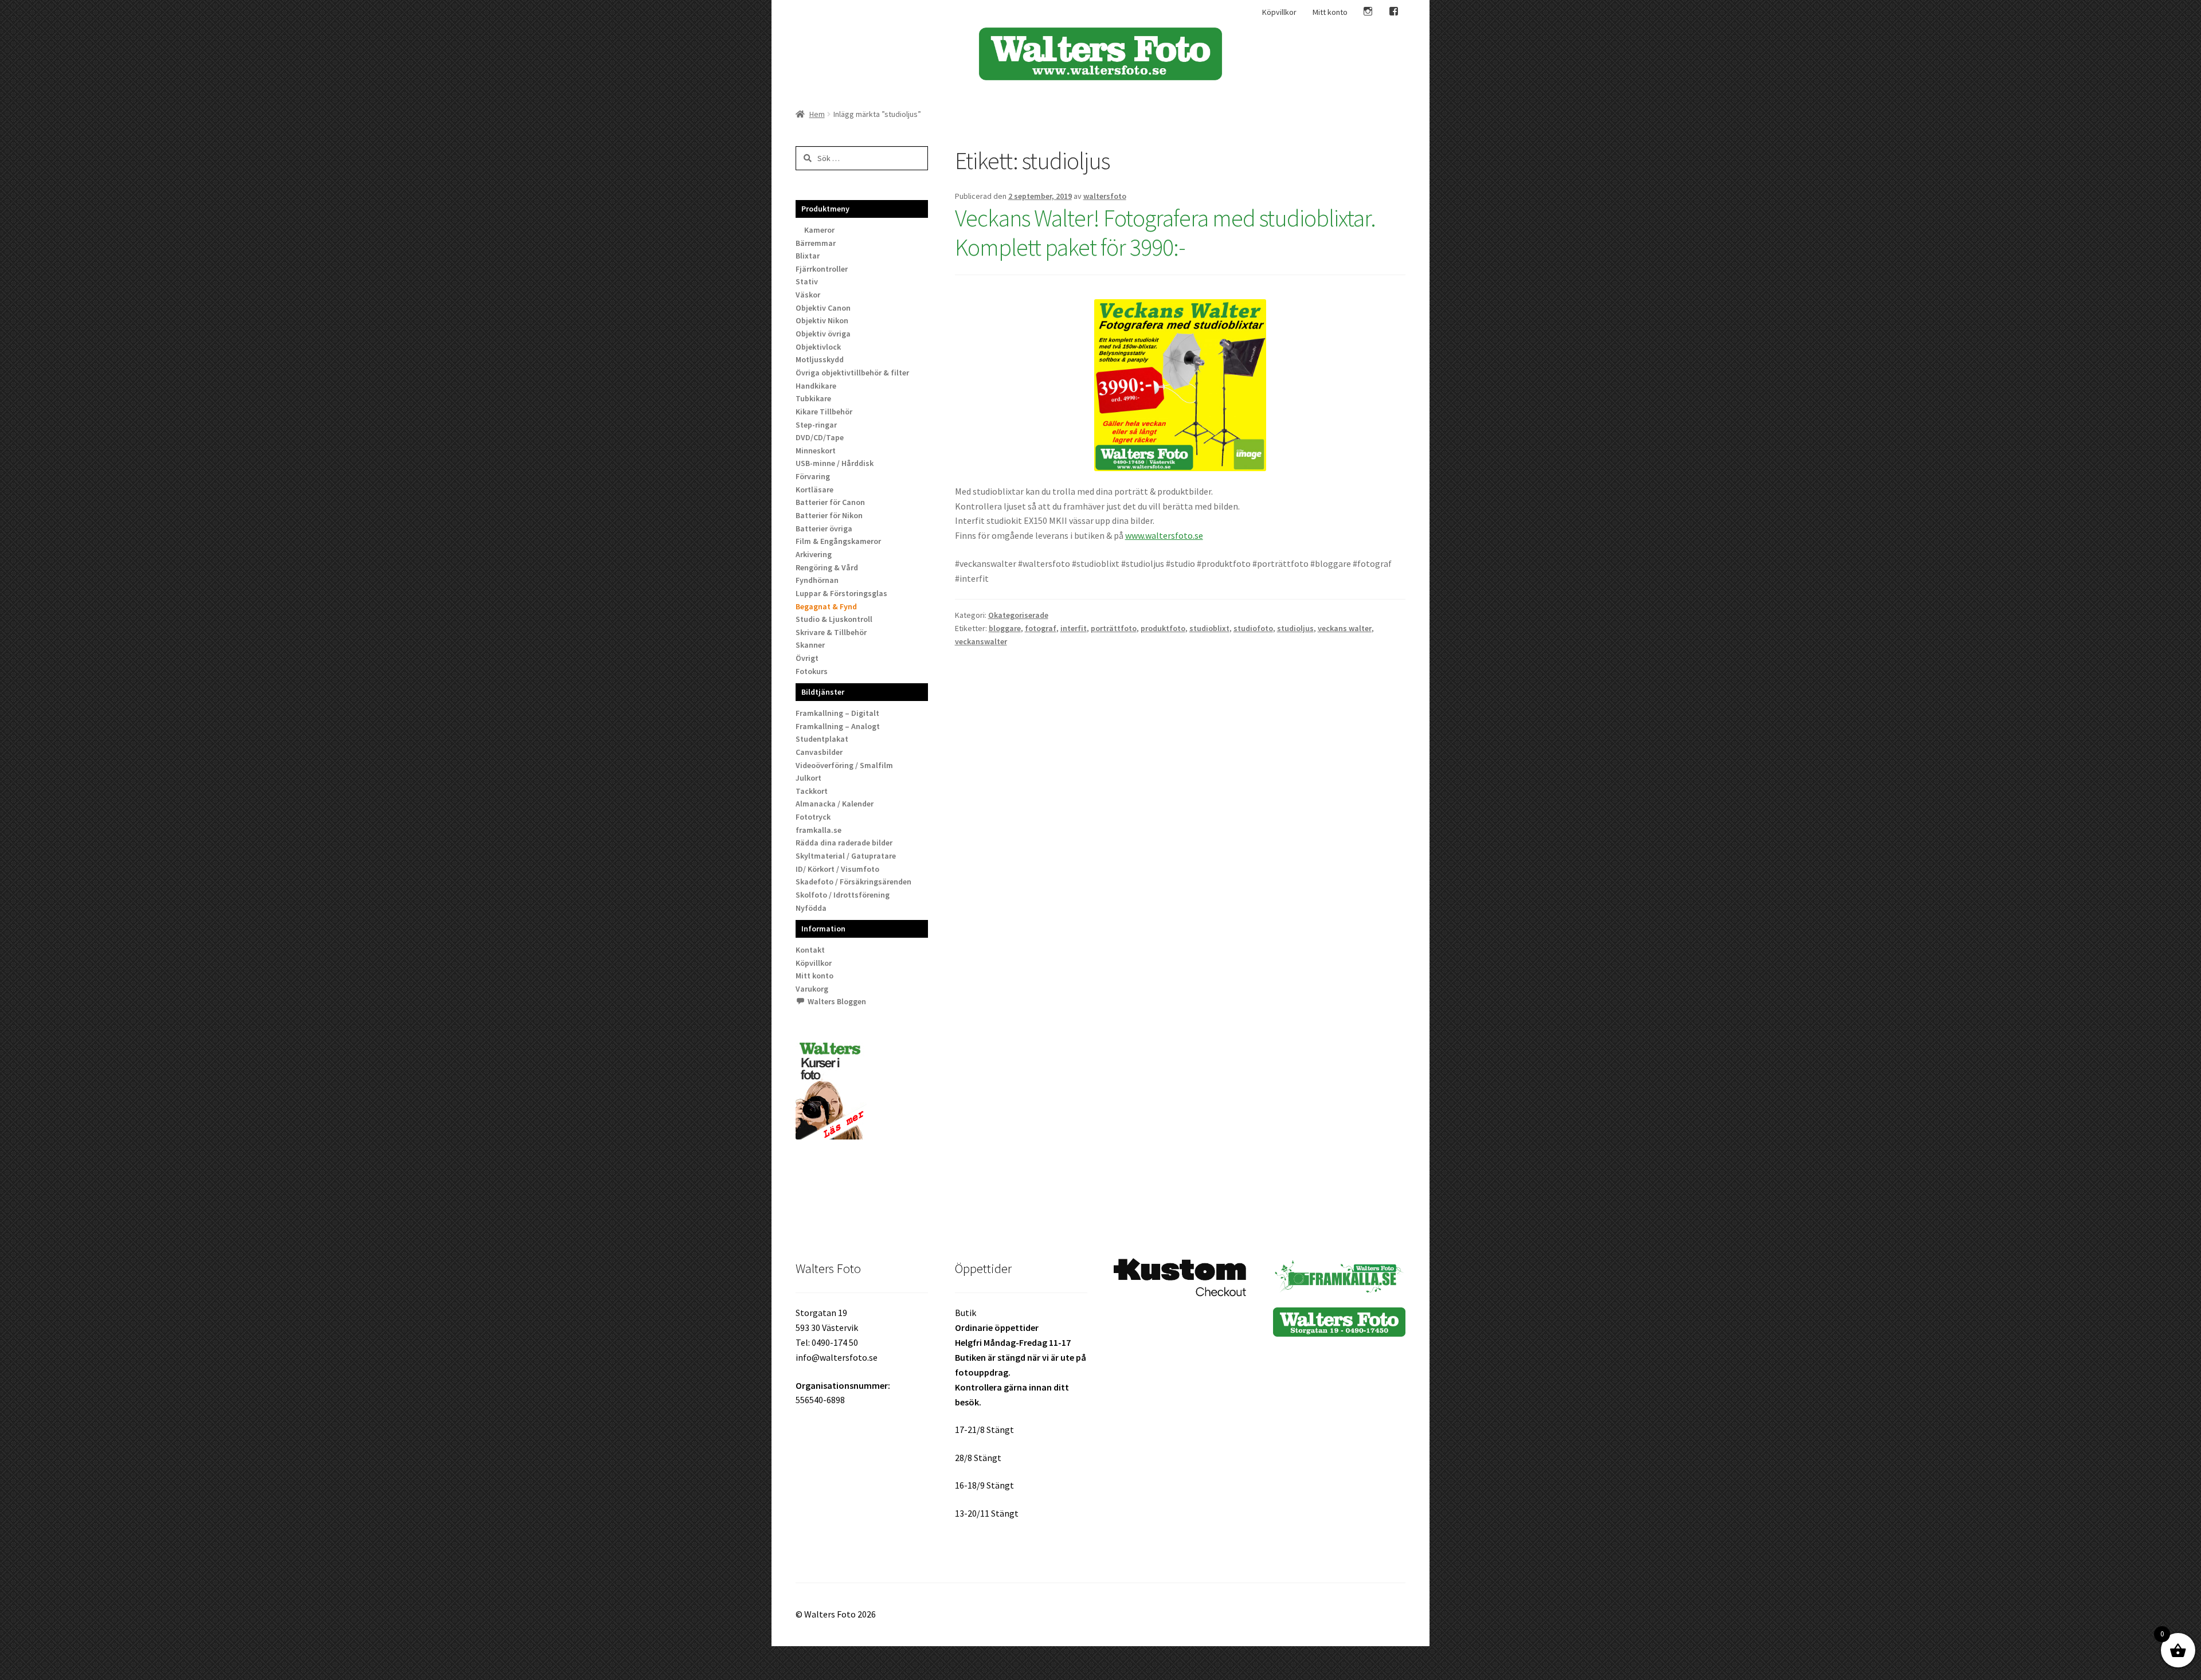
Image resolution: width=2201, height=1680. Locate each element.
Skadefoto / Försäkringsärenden (853, 882)
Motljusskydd (820, 359)
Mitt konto (1330, 12)
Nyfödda (811, 908)
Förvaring (813, 476)
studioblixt (1209, 628)
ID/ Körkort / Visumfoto (837, 869)
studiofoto (1253, 628)
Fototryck (813, 817)
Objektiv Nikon (822, 320)
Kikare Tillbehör (824, 412)
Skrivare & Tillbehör (831, 632)
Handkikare (816, 386)
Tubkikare (813, 398)
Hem (817, 114)
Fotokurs (812, 671)
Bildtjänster (823, 692)
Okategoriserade (1018, 615)
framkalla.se (818, 830)
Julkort (808, 778)
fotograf (1041, 628)
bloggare (1005, 628)
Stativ (807, 281)
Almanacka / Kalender (835, 804)
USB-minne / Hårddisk (835, 463)
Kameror (819, 230)
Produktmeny (825, 209)
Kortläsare (814, 489)
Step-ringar (816, 425)
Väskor (808, 295)
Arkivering (814, 554)
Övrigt (807, 658)
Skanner (810, 645)
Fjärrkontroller (822, 269)
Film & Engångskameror (838, 541)
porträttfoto (1114, 628)
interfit (1074, 628)
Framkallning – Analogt (838, 726)
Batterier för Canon (830, 502)
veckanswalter (981, 641)
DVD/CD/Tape (820, 437)
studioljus (1295, 628)
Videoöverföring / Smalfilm (844, 765)
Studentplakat (822, 739)
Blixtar (808, 256)
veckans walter (1345, 628)
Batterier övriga (824, 528)
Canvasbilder (819, 752)
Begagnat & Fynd (826, 606)
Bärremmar (816, 243)
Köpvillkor (1279, 12)
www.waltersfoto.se (1164, 535)
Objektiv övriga (823, 334)
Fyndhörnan (817, 580)
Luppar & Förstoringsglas (841, 593)
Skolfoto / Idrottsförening (843, 895)
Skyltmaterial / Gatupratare (846, 856)
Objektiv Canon (823, 308)
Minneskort (816, 451)
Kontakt (810, 950)
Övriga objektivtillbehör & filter (852, 373)
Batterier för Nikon (829, 515)
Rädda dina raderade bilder (844, 843)
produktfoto (1163, 628)
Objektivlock (818, 347)
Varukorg (812, 989)
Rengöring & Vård (827, 567)
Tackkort (812, 791)
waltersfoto (1105, 196)
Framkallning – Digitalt (837, 713)
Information (823, 929)
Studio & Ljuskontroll (834, 619)
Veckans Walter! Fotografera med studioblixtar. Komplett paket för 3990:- (1165, 232)
